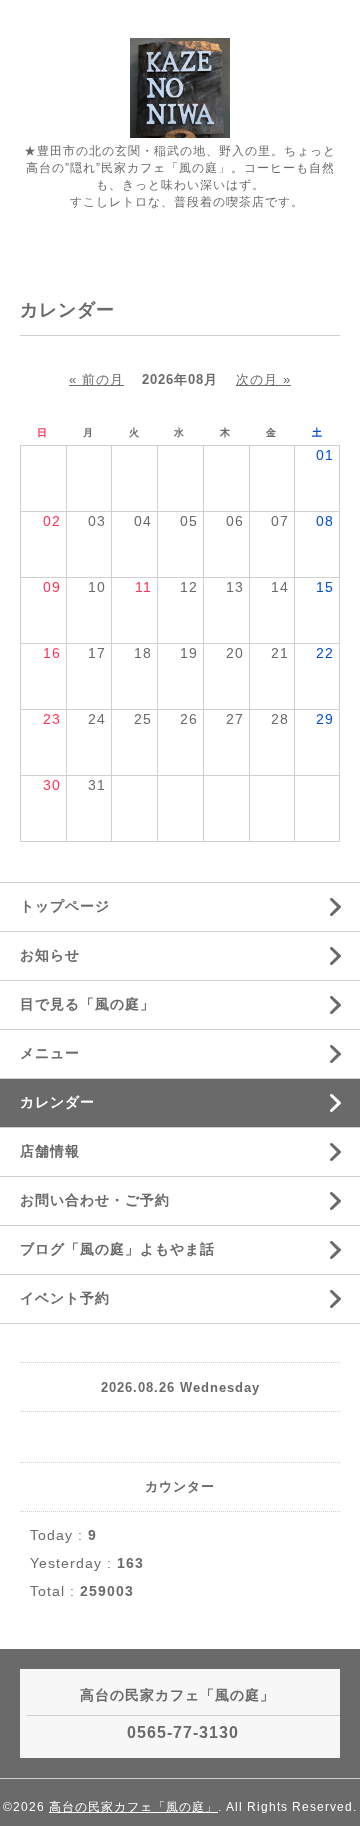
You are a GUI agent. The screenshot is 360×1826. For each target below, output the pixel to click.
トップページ (65, 906)
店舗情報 (50, 1151)
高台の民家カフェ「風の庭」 (133, 1807)
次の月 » (263, 379)
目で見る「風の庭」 (87, 1004)
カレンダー (57, 1102)
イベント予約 (65, 1298)
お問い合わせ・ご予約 (95, 1200)
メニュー (50, 1053)
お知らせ (50, 955)
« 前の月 (96, 379)
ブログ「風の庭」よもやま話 (117, 1249)
